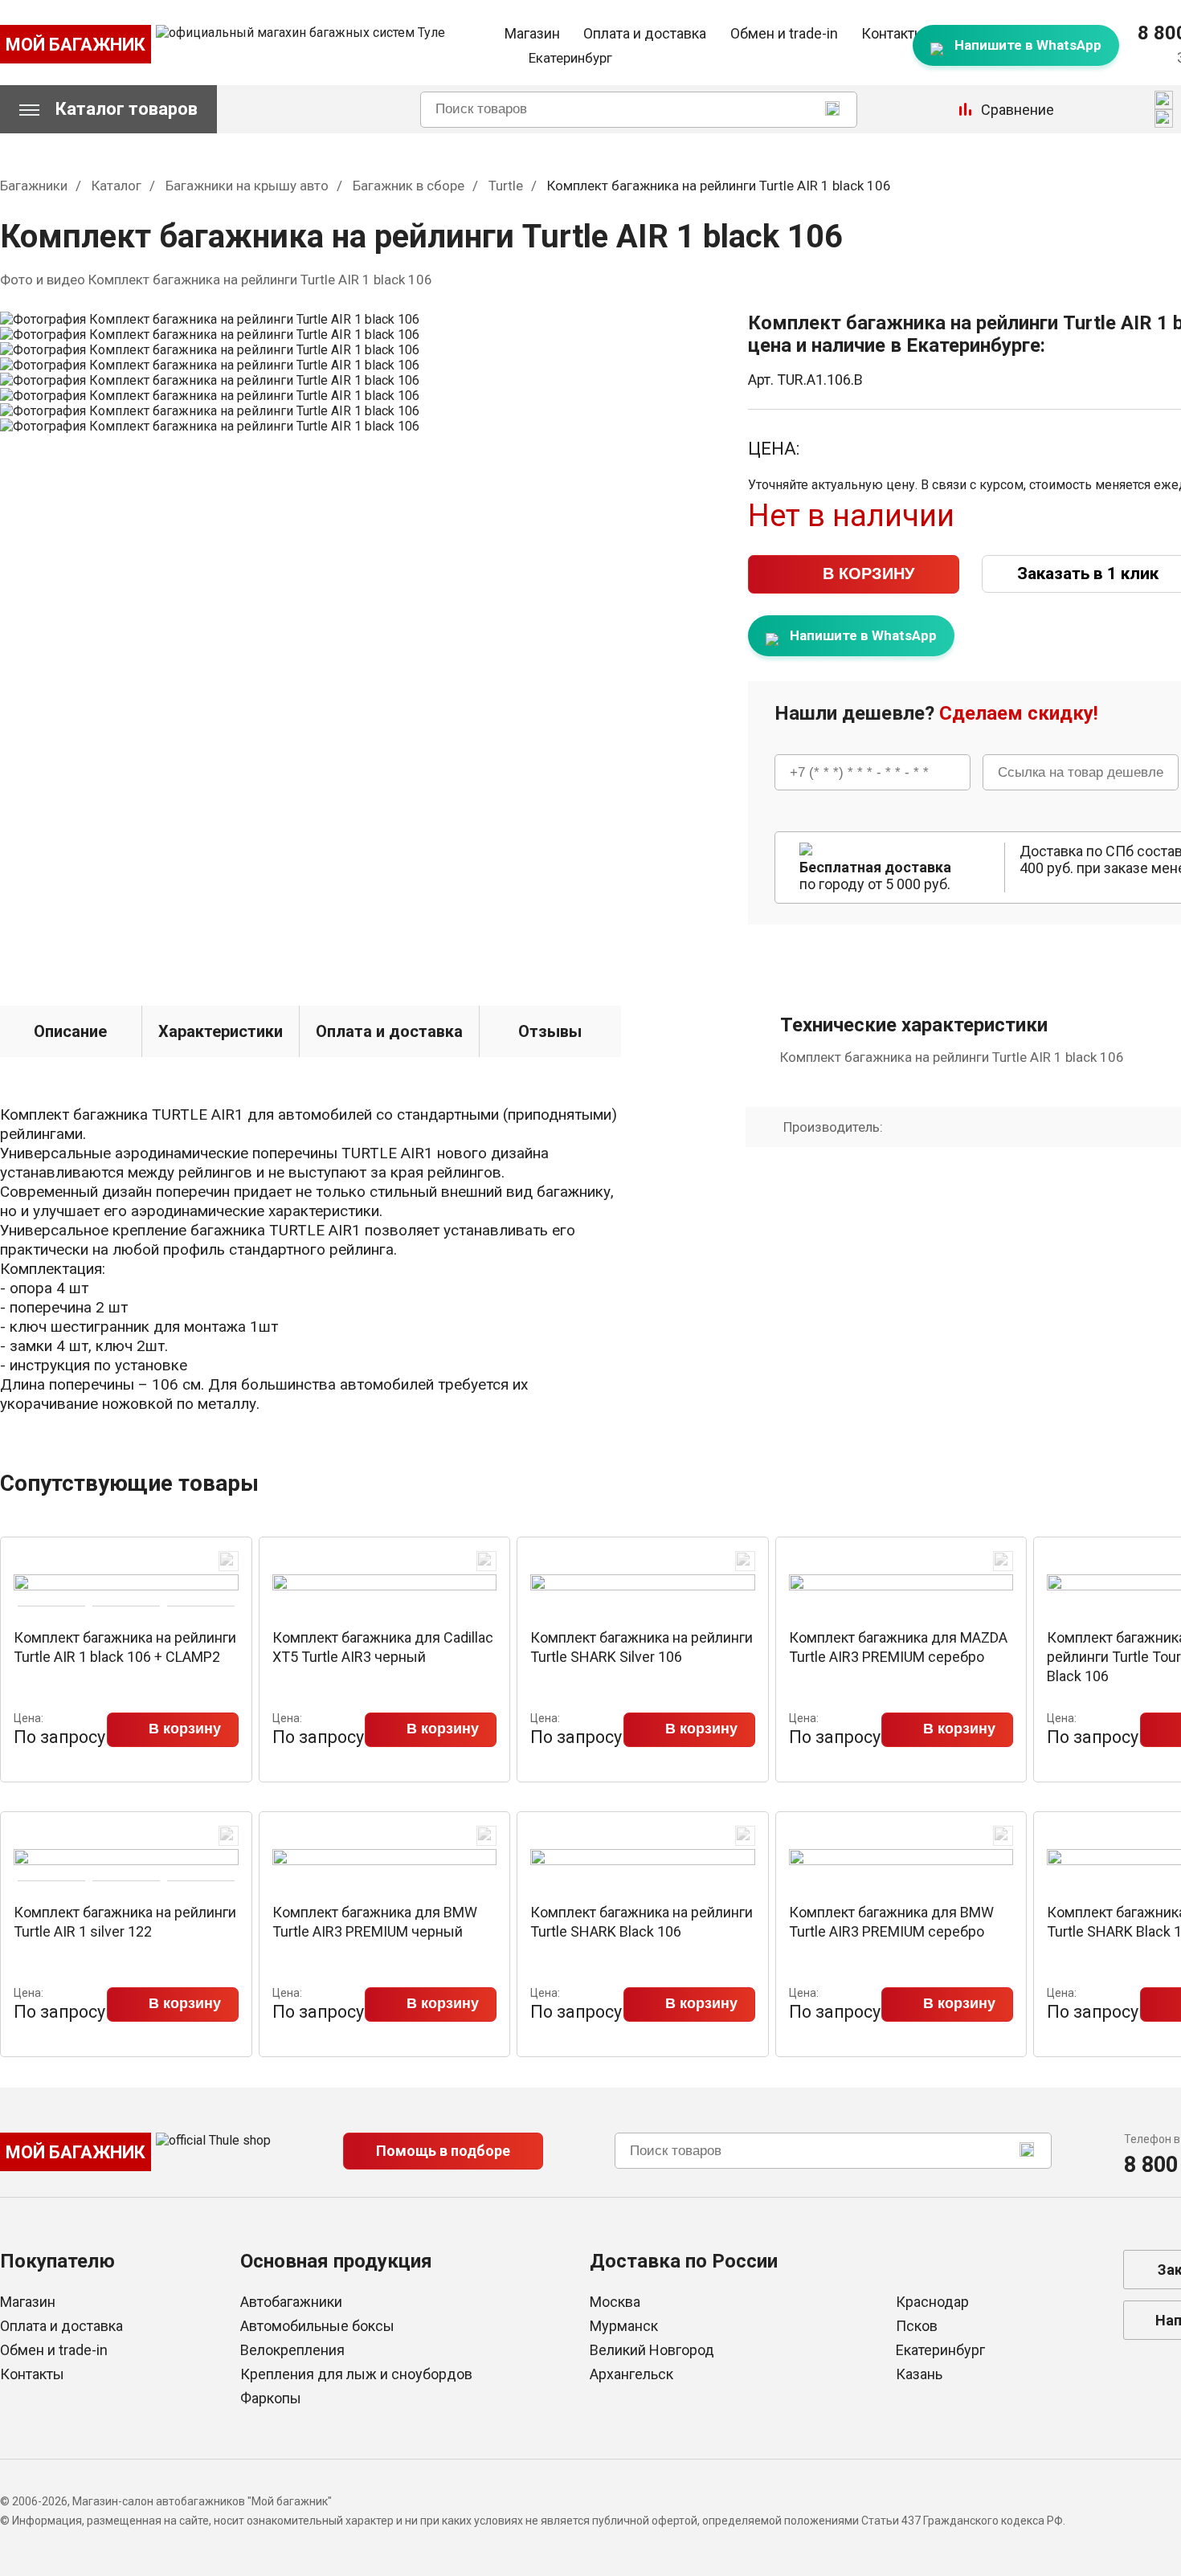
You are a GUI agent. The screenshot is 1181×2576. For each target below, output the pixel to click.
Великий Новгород (652, 2350)
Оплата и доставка (645, 33)
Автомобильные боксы (317, 2326)
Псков (917, 2326)
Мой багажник (76, 45)
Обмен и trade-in (784, 33)
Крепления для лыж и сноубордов (356, 2374)
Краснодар (932, 2302)
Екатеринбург (940, 2350)
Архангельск (631, 2374)
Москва (615, 2302)
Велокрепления (292, 2350)
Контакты (893, 33)
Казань (919, 2374)
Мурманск (624, 2326)
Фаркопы (271, 2398)
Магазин (532, 33)
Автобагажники (291, 2302)
